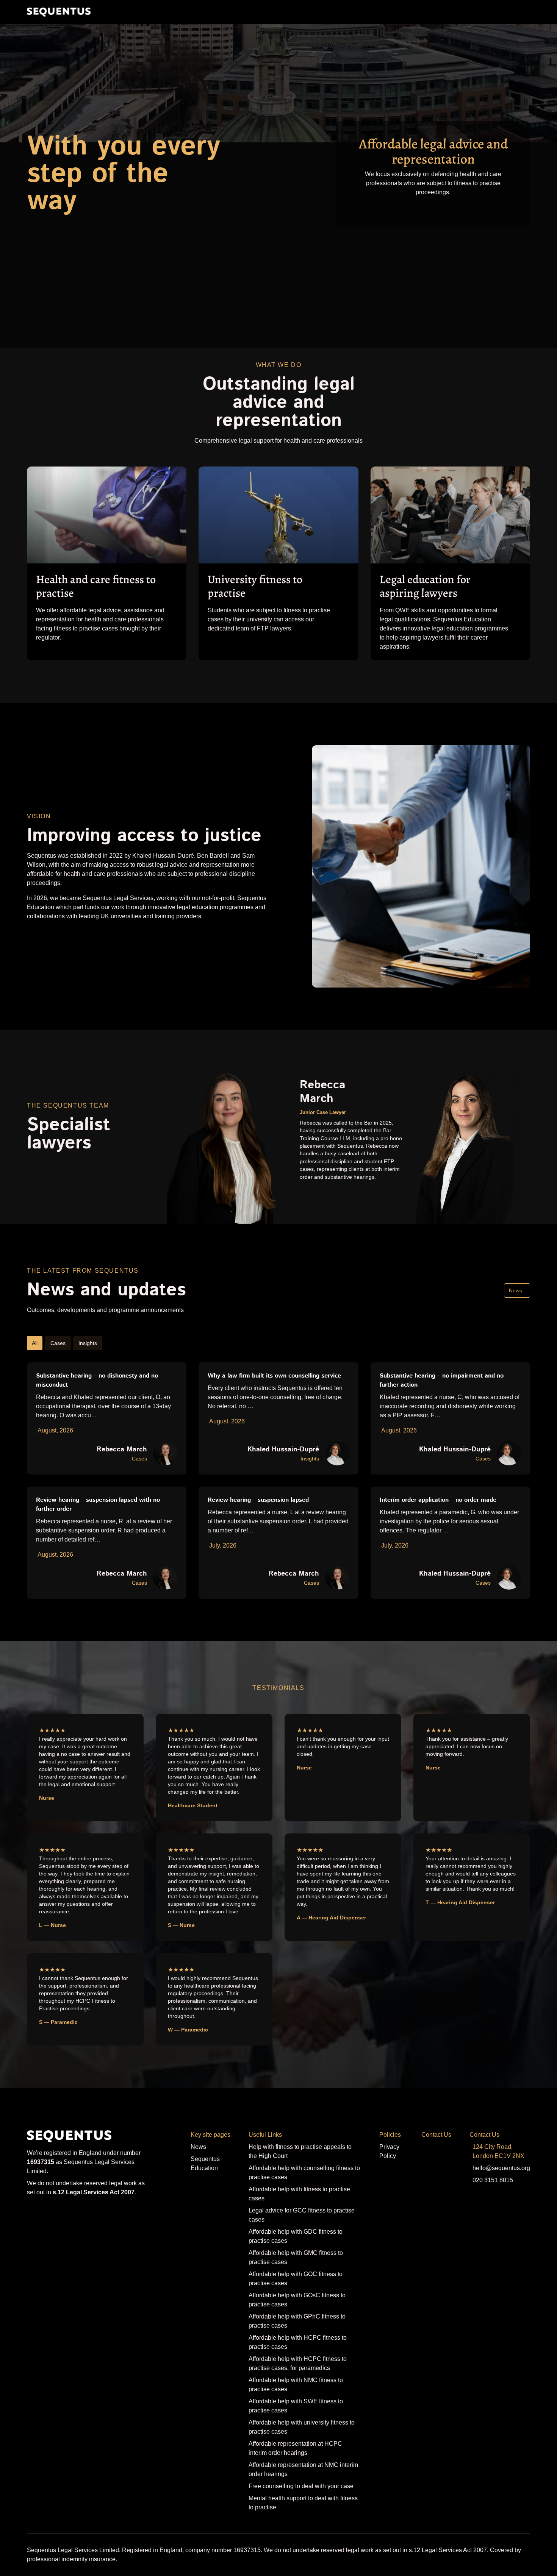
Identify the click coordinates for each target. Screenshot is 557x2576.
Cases (58, 1343)
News (516, 1290)
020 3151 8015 (493, 2180)
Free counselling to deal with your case (301, 2486)
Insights (88, 1343)
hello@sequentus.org (501, 2168)
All (35, 1343)
